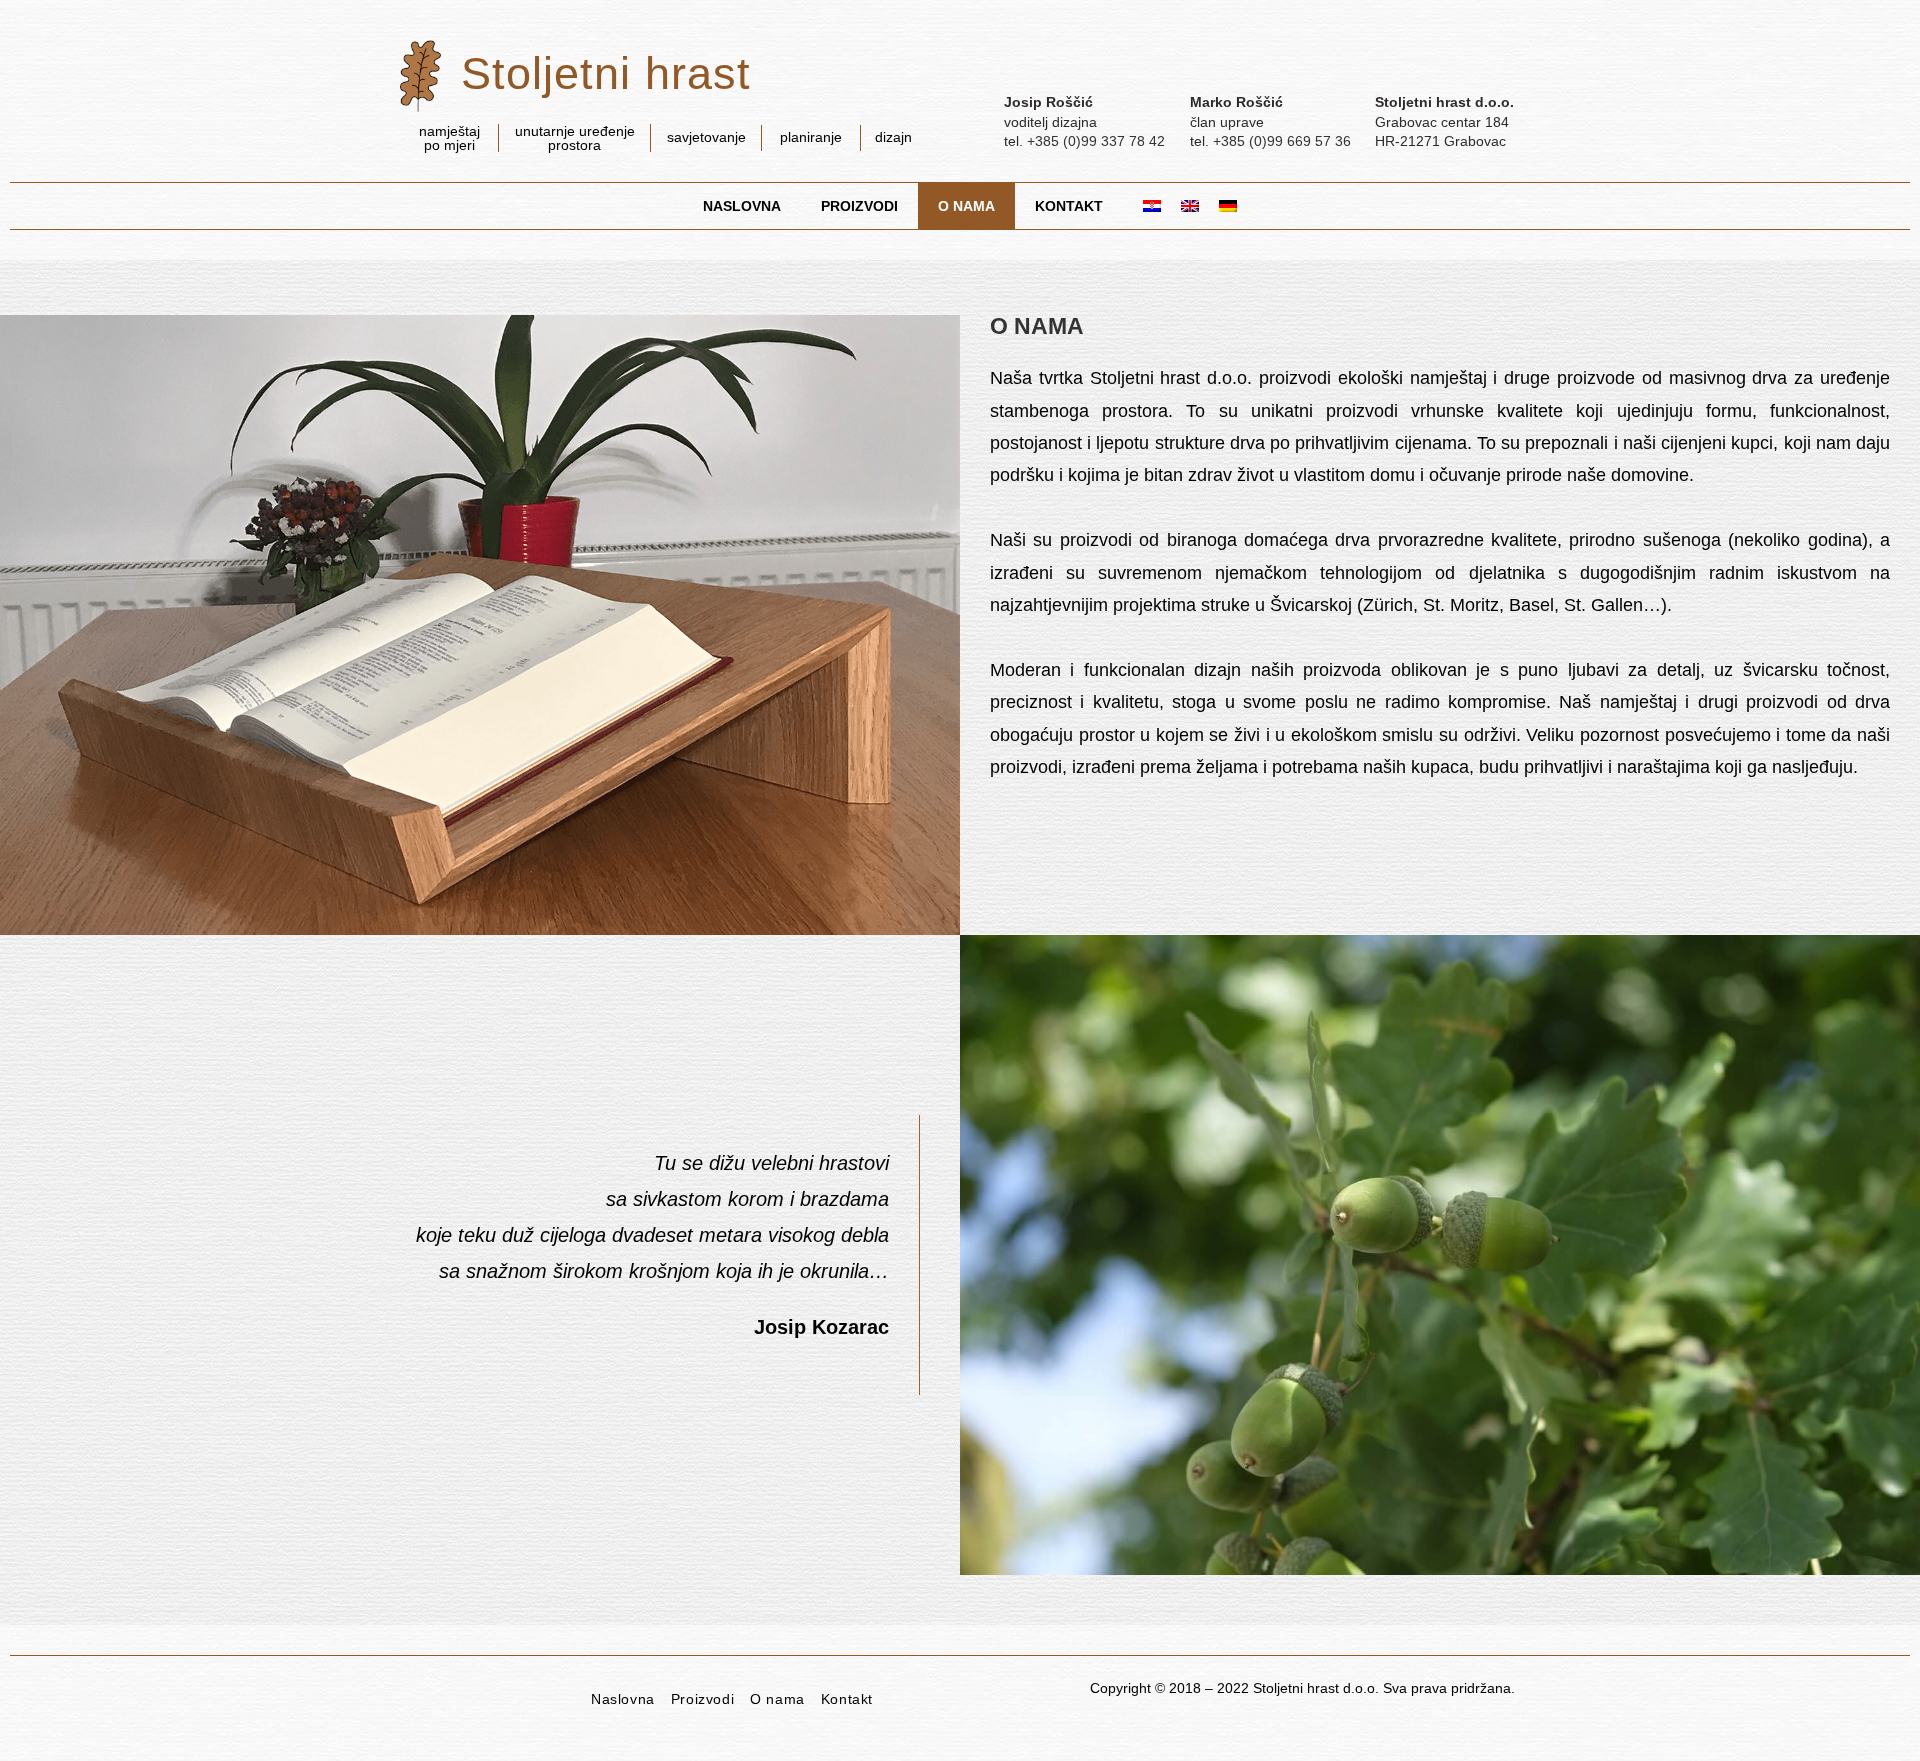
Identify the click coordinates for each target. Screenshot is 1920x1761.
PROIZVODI (859, 206)
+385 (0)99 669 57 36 (1282, 141)
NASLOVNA (742, 206)
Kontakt (847, 1699)
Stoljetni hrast (606, 73)
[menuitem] (1142, 206)
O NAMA (966, 206)
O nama (777, 1699)
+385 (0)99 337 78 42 (1096, 141)
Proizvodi (702, 1699)
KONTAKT (1069, 206)
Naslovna (623, 1699)
